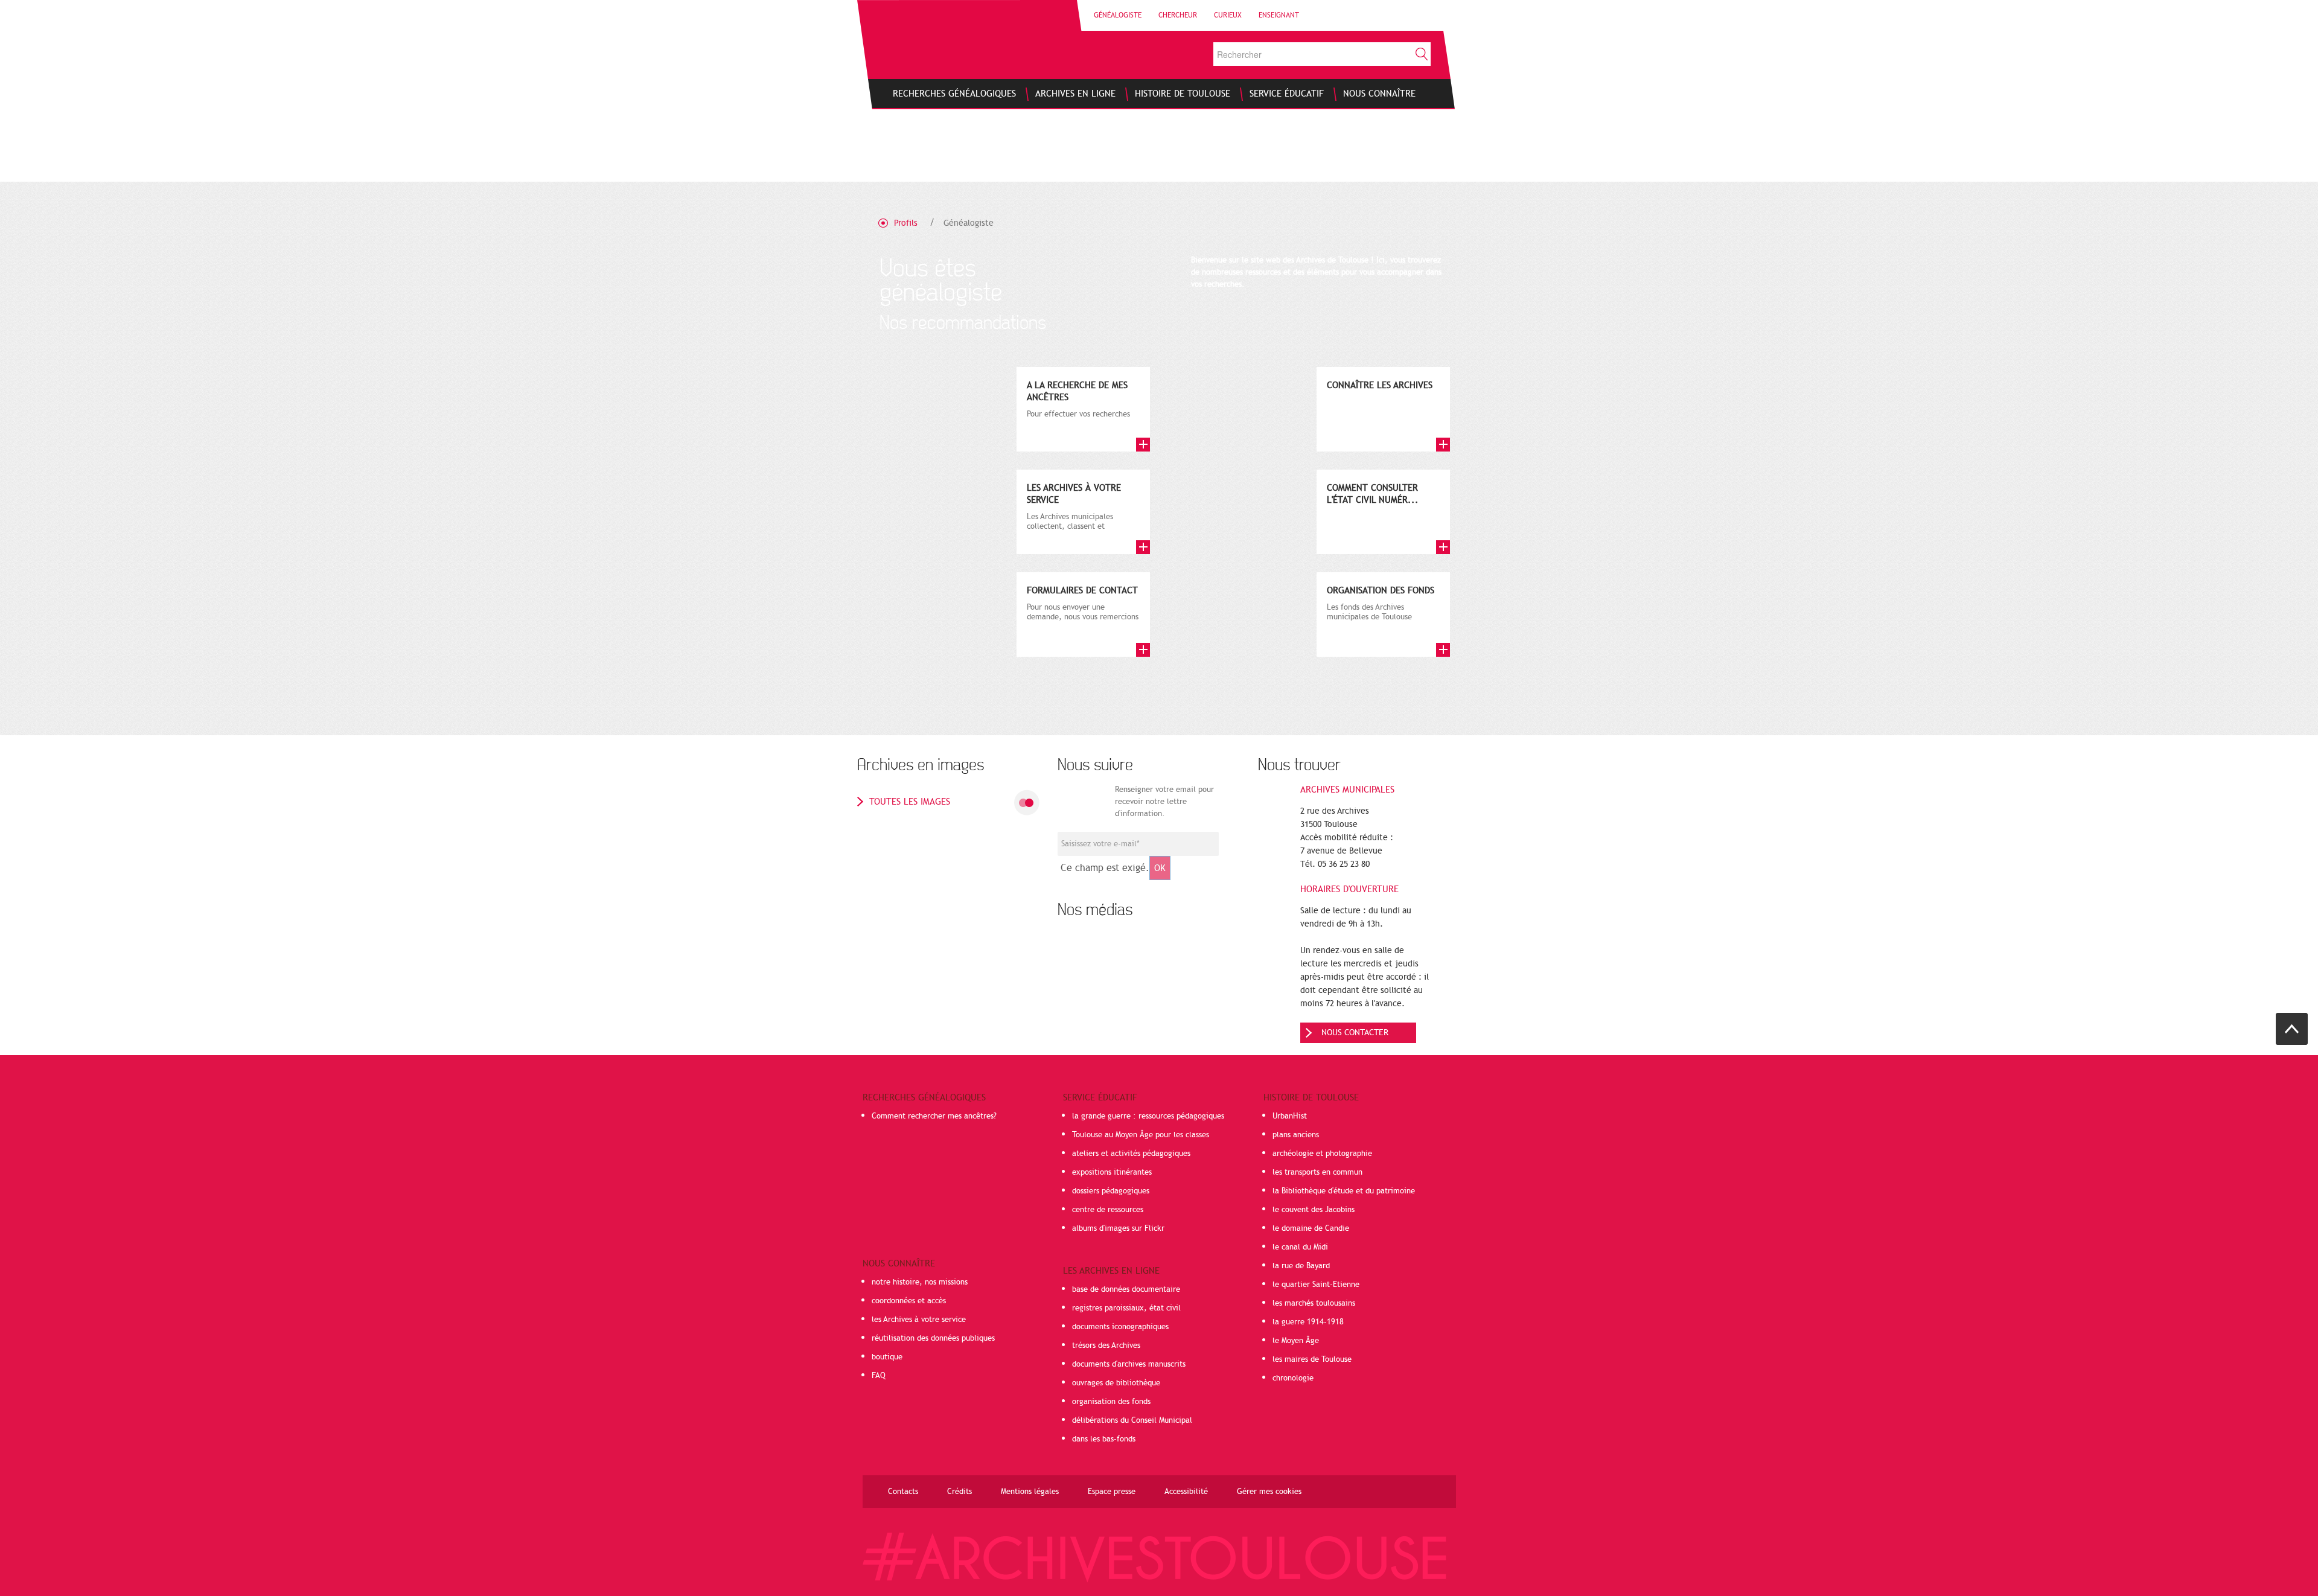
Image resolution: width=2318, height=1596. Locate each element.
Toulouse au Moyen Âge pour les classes (1141, 1135)
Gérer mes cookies (1269, 1492)
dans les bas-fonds (1104, 1439)
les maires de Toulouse (1312, 1359)
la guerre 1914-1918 (1308, 1322)
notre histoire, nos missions (920, 1282)
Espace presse (1112, 1492)
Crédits (959, 1492)
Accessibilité (1186, 1492)
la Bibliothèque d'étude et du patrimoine (1344, 1191)
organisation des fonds (1111, 1402)
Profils (906, 223)
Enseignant (1279, 15)
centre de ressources (1108, 1210)
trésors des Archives (1106, 1345)
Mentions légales (1030, 1492)
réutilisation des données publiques (933, 1338)
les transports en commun (1317, 1172)
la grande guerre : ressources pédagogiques (1148, 1116)
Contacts (903, 1492)
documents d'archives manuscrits (1129, 1364)
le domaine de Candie (1311, 1228)
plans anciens (1296, 1135)
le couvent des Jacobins (1314, 1210)
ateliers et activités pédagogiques (1131, 1154)
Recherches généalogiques (924, 1097)
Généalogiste (1118, 15)
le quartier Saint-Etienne (1316, 1285)
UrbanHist (1290, 1116)
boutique (887, 1357)
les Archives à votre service (919, 1320)
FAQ (879, 1376)
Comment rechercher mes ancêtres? (934, 1116)
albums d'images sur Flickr (1118, 1228)
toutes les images (910, 802)
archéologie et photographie (1322, 1154)
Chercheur (1178, 15)
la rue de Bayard (1301, 1266)
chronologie (1293, 1378)
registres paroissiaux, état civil (1126, 1308)
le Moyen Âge (1296, 1341)
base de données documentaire (1126, 1289)
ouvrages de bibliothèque (1116, 1383)
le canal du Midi (1300, 1247)
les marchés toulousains (1314, 1303)
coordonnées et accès (909, 1301)
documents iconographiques (1120, 1327)
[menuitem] (954, 94)
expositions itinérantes (1112, 1172)
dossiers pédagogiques (1111, 1191)
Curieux (1228, 15)
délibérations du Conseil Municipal (1132, 1420)
